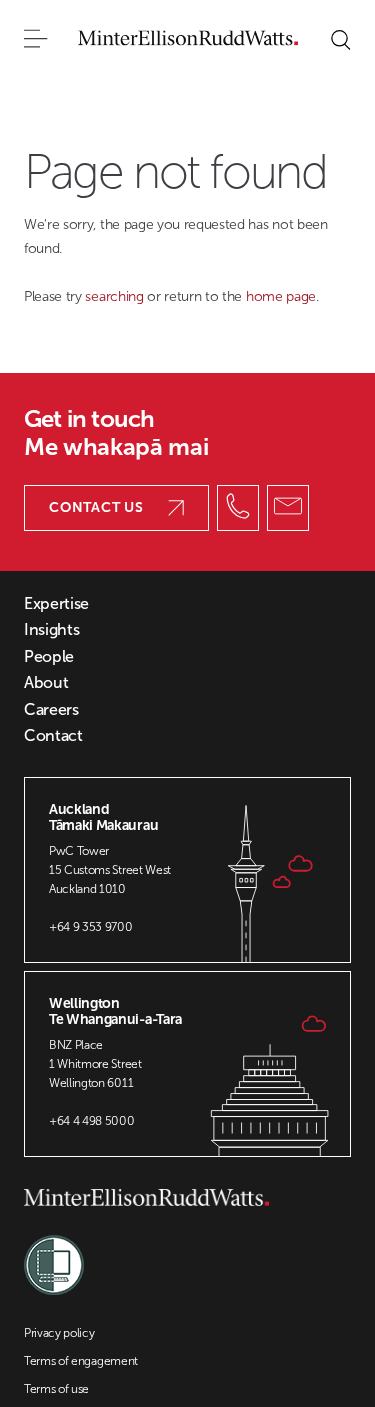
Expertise (56, 604)
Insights (51, 630)
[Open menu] (36, 40)
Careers (51, 710)
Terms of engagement (81, 1361)
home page (281, 296)
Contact (53, 736)
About (46, 683)
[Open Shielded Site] (54, 1255)
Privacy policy (59, 1333)
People (49, 657)
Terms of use (56, 1389)
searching (116, 296)
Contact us (96, 507)
